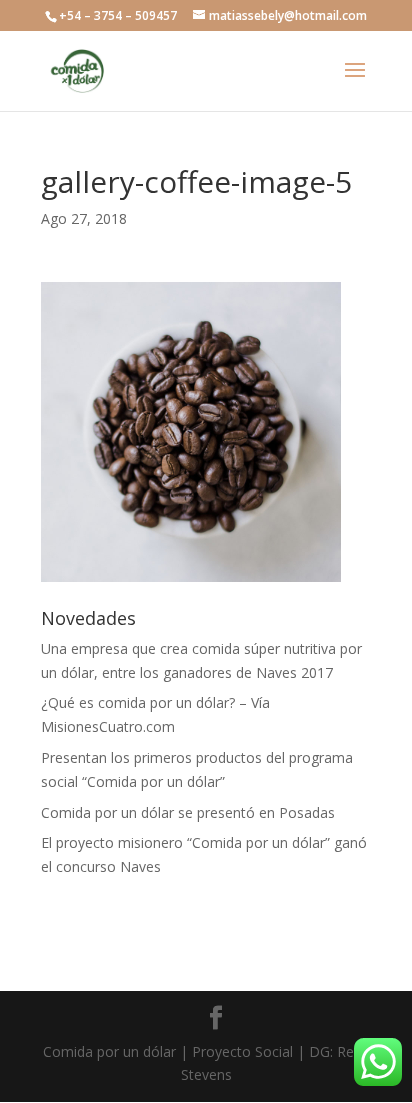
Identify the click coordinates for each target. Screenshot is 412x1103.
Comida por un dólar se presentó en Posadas (188, 812)
